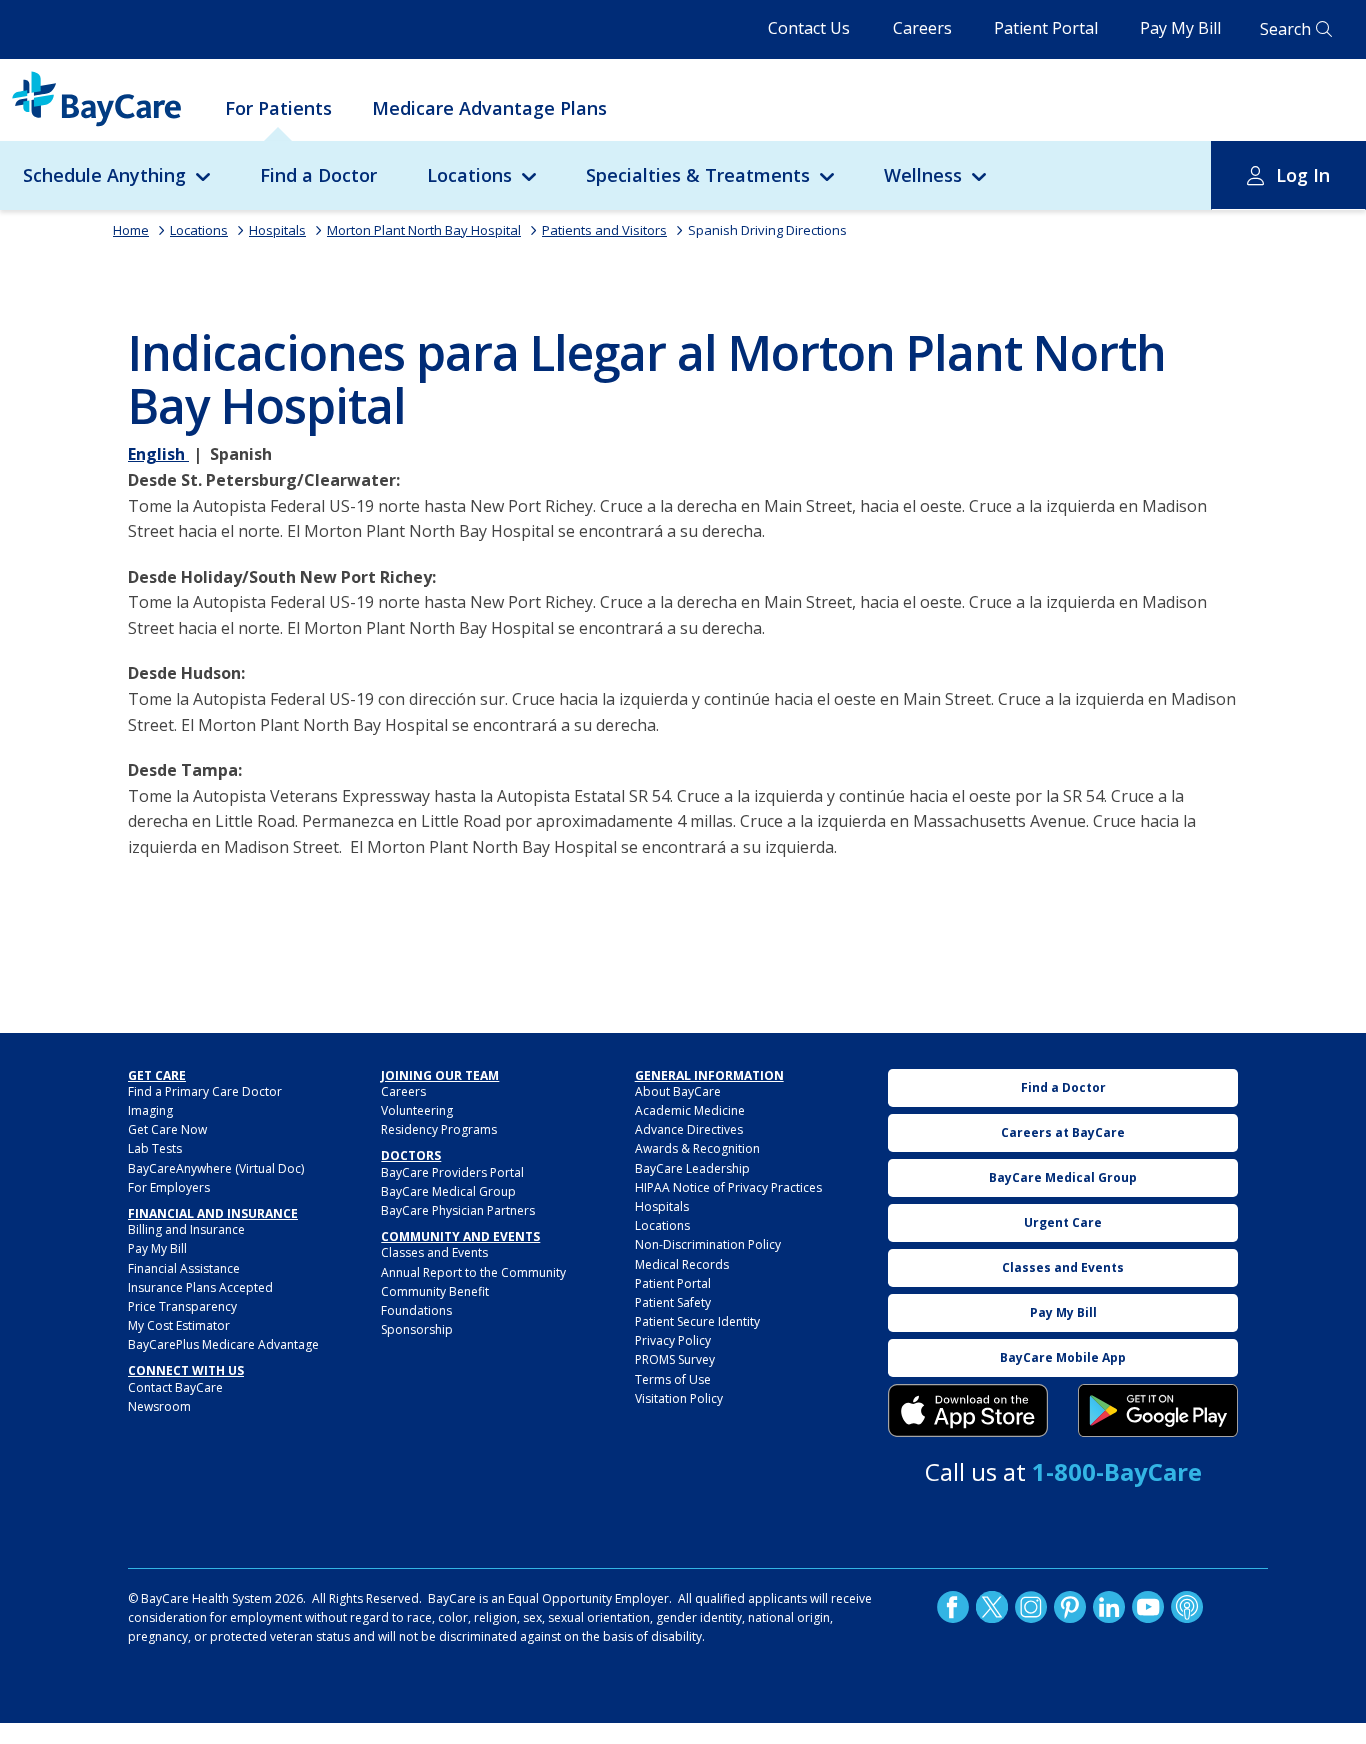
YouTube (1148, 1607)
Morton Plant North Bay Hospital (424, 230)
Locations (469, 175)
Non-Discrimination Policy (708, 1244)
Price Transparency (182, 1306)
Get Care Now (167, 1129)
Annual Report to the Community (473, 1272)
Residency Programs (439, 1129)
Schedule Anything (104, 175)
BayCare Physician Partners (458, 1210)
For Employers (169, 1187)
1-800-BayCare (1117, 1471)
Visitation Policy (679, 1398)
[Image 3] (968, 1411)
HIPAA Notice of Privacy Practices (728, 1187)
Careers (922, 28)
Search (1285, 29)
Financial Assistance (184, 1268)
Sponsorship (417, 1329)
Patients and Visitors (604, 230)
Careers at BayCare (1063, 1132)
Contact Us (809, 28)
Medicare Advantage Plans (489, 108)
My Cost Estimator (179, 1325)
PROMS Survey (675, 1359)
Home (131, 230)
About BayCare (678, 1091)
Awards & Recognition (697, 1148)
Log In (1303, 175)
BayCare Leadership (692, 1168)
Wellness (923, 175)
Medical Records (682, 1264)
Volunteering (417, 1110)
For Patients (278, 108)
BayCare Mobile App (1063, 1357)
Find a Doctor (318, 175)
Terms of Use (673, 1379)
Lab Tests (155, 1148)
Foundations (416, 1310)
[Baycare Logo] (96, 99)
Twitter (992, 1607)
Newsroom (159, 1406)
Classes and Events (434, 1252)
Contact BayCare (175, 1387)
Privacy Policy (673, 1340)
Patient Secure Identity (697, 1321)
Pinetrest (1070, 1607)
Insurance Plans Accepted (200, 1287)
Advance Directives (689, 1129)
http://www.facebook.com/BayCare (953, 1607)
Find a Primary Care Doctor (205, 1091)
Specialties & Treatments (698, 175)
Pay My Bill (1180, 28)
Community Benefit (435, 1291)
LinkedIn (1109, 1607)
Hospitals (277, 230)
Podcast (1187, 1607)
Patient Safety (673, 1302)
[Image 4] (1158, 1411)
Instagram (1031, 1607)
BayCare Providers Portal (452, 1172)
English (158, 454)
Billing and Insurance (186, 1229)
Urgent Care (1063, 1222)
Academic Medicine (690, 1110)
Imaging (150, 1110)
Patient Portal (1046, 28)
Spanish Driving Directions (767, 230)
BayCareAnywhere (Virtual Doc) (216, 1168)
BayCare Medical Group (448, 1191)
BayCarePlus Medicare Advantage (223, 1344)
